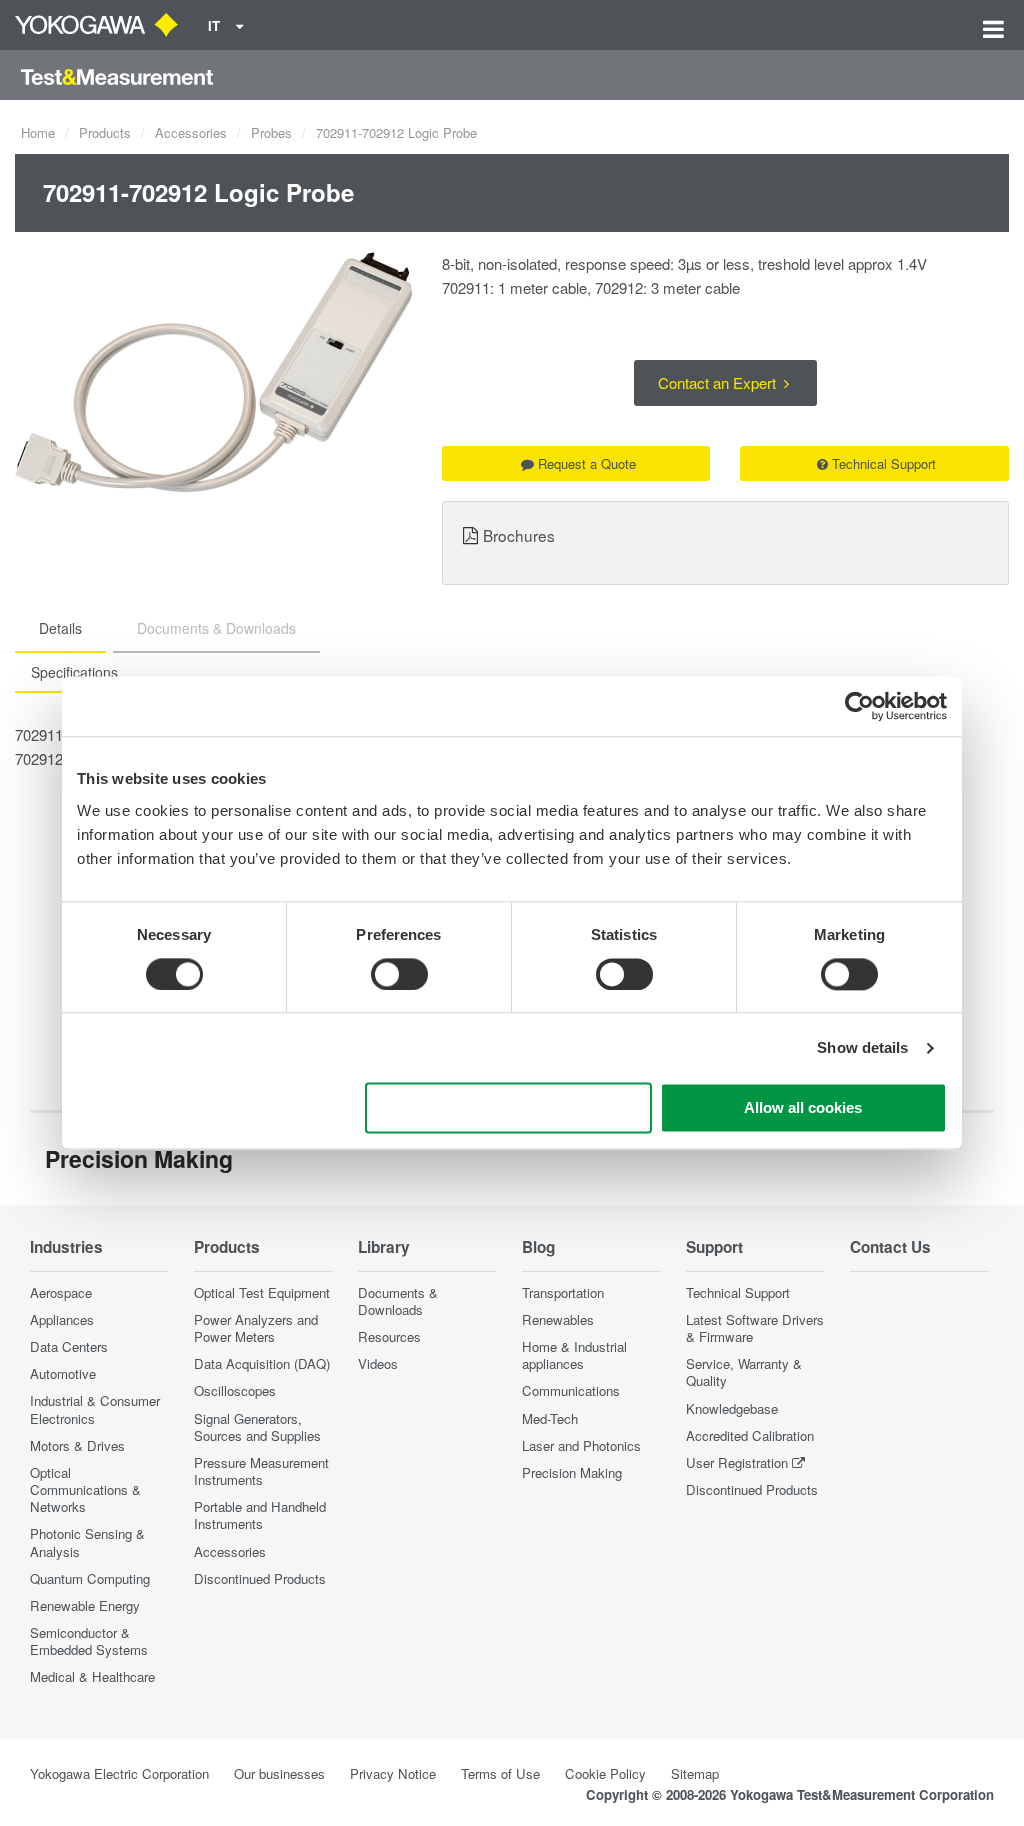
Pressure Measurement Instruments (261, 1471)
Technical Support (884, 463)
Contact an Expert (719, 382)
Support (714, 1247)
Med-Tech (550, 1418)
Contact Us (890, 1247)
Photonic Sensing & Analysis (87, 1542)
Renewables (558, 1319)
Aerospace (61, 1292)
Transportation (563, 1292)
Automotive (63, 1373)
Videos (378, 1363)
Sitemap (695, 1773)
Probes (271, 132)
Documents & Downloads (398, 1301)
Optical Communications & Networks (85, 1489)
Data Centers (69, 1346)
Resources (389, 1336)
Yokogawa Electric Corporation (119, 1773)
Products (105, 132)
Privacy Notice (393, 1773)
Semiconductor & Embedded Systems (89, 1641)
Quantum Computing (90, 1578)
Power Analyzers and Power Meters (256, 1328)
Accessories (191, 132)
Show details (862, 1047)
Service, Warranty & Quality (744, 1372)
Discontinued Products (260, 1578)
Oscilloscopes (235, 1390)
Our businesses (279, 1773)
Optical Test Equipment (262, 1292)
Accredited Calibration (750, 1435)
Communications (571, 1390)
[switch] (399, 974)
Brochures (519, 535)
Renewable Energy (85, 1605)
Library (384, 1247)
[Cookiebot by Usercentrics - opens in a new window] (859, 706)
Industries (66, 1247)
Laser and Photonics (581, 1445)
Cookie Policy (605, 1773)
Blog (538, 1247)
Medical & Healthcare (92, 1676)
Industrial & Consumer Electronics (95, 1409)
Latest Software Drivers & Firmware (755, 1328)
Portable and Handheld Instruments (260, 1515)
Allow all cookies (803, 1108)
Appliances (62, 1319)
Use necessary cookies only (509, 1108)
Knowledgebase (732, 1408)
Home (38, 132)
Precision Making (572, 1472)
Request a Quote (587, 463)
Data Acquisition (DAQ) (262, 1363)
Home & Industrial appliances (574, 1355)
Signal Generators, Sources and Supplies (257, 1427)
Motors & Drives (77, 1445)
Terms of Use (500, 1773)
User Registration (737, 1462)
